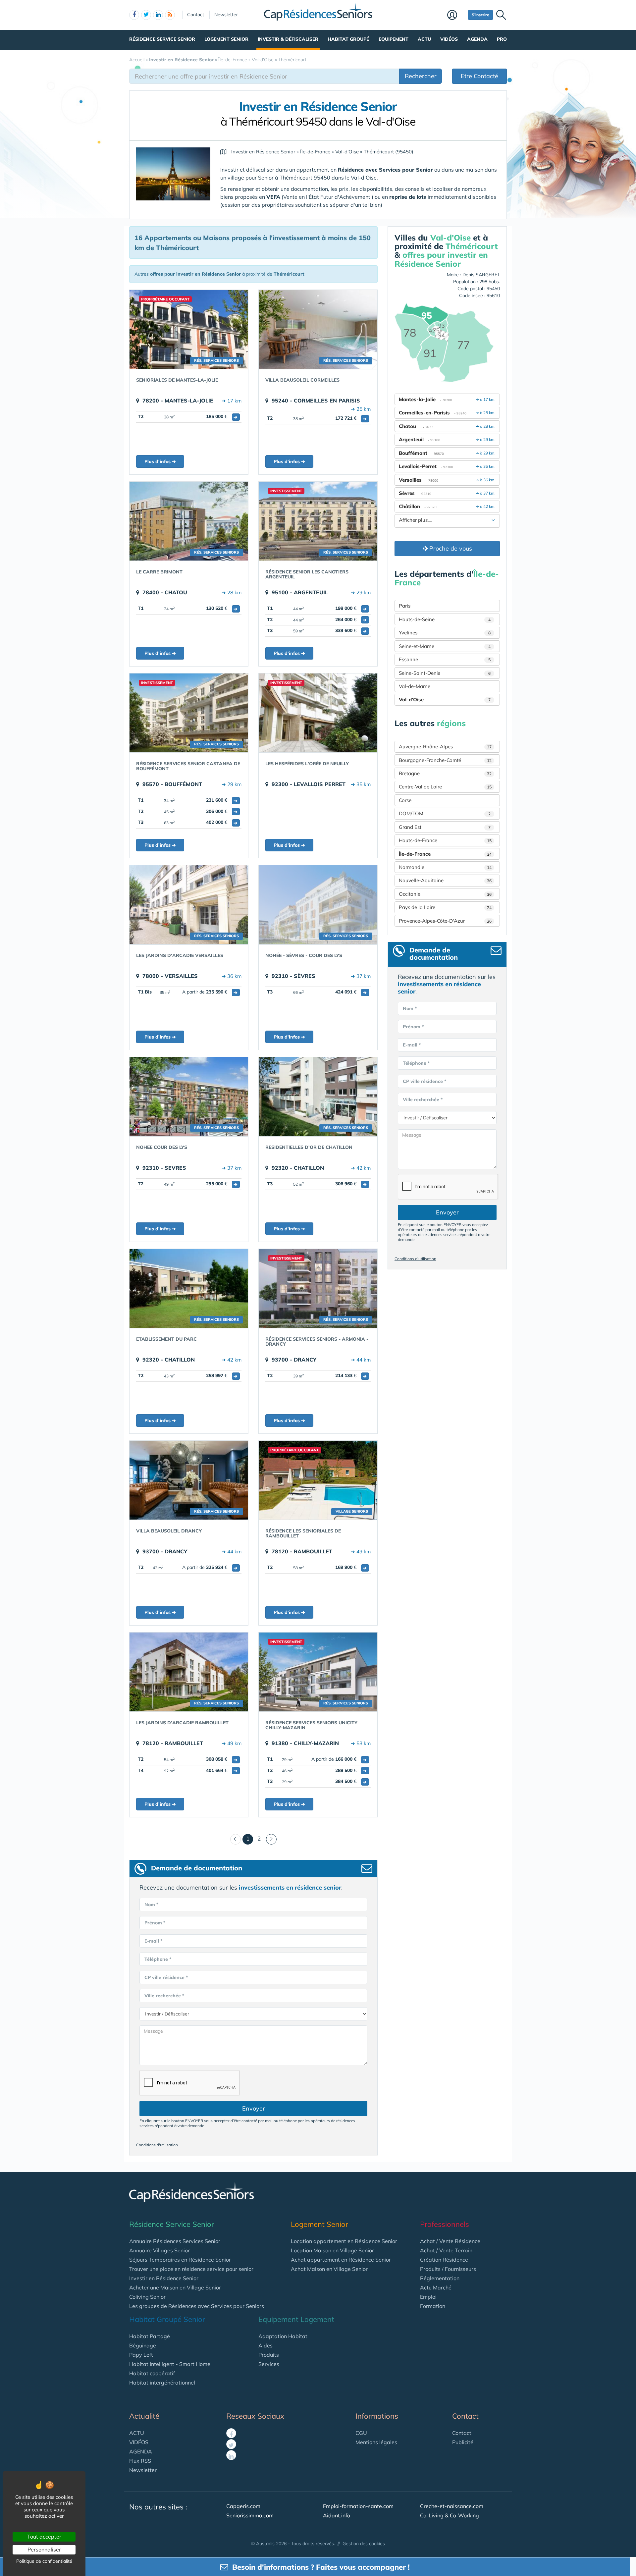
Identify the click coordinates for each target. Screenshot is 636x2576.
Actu (424, 39)
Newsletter (226, 15)
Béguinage (143, 2345)
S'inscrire (480, 15)
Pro (502, 39)
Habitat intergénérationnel (162, 2383)
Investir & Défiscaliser (288, 39)
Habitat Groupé (348, 39)
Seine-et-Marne (445, 646)
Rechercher (421, 76)
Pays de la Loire (445, 907)
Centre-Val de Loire (445, 787)
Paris (405, 606)
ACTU (137, 2433)
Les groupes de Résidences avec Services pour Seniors (197, 2306)
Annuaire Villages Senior (159, 2250)
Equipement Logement (296, 2319)
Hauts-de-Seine (445, 619)
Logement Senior (226, 39)
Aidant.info (337, 2515)
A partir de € (210, 992)
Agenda (477, 39)
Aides (265, 2345)
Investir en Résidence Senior (164, 2278)
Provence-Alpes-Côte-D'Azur (445, 921)
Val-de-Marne (415, 686)
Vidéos (449, 39)
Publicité (463, 2442)
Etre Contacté (479, 76)
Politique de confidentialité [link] (44, 2561)
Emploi (428, 2297)
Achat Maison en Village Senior (329, 2269)
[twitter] (146, 15)
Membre (456, 16)
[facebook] (134, 15)
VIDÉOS (139, 2442)
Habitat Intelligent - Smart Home (170, 2364)
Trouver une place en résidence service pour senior (191, 2269)
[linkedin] (158, 15)
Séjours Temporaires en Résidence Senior (180, 2260)
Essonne (445, 659)
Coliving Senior (147, 2297)
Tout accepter (44, 2537)
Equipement (394, 39)
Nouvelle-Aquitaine (445, 880)
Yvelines (445, 633)
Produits (269, 2355)
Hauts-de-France (445, 840)
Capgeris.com (243, 2506)
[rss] (170, 15)
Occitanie (445, 894)
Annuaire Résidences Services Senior (175, 2241)
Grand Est (445, 827)
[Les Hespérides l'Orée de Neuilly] (318, 713)
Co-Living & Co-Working (450, 2515)
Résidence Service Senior (162, 39)
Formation (433, 2306)
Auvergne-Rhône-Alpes (445, 747)
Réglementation (440, 2278)
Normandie (445, 867)
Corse (405, 800)
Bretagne (445, 773)
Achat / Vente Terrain (446, 2250)
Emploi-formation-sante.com (358, 2506)
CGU (361, 2433)
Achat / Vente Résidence (450, 2241)
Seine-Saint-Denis (445, 673)
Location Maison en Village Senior (332, 2250)
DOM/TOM (445, 813)
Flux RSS (140, 2461)
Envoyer (254, 2108)
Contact (196, 15)
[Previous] (236, 1839)
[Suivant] (271, 1839)
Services (269, 2364)
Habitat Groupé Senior (167, 2319)
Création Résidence (444, 2260)
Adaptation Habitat (283, 2336)
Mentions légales (376, 2442)
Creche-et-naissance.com (452, 2506)
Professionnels (445, 2224)
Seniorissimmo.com (250, 2515)
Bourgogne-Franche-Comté (445, 760)
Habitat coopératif (152, 2373)
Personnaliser (44, 2549)
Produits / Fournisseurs (448, 2269)
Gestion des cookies (364, 2544)
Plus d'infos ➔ (160, 461)
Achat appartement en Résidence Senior (341, 2260)
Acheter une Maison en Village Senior (175, 2287)
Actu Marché (436, 2287)
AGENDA (141, 2451)
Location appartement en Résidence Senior (344, 2241)
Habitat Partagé (150, 2336)
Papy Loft (141, 2355)
